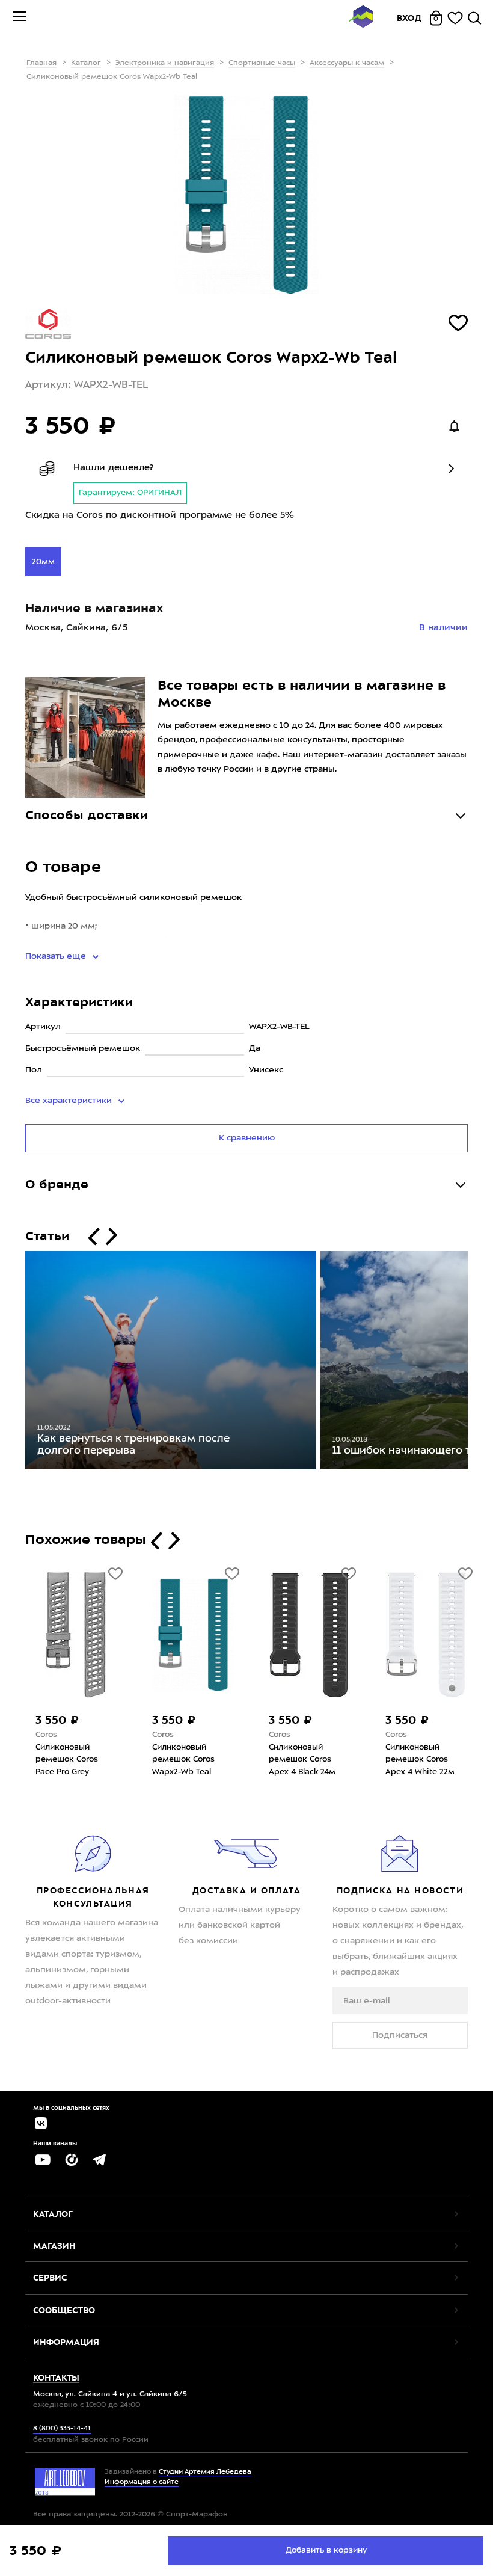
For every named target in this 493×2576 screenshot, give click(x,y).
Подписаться (400, 2035)
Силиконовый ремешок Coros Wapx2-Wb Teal (183, 1760)
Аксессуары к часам (347, 63)
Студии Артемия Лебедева (205, 2472)
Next (477, 1363)
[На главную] (361, 18)
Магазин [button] (54, 2246)
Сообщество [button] (64, 2310)
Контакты (56, 2378)
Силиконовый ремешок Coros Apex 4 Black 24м (302, 1760)
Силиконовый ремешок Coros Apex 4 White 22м (420, 1760)
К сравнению (247, 1138)
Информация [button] (66, 2342)
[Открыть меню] (19, 18)
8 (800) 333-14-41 (62, 2429)
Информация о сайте (142, 2482)
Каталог (86, 63)
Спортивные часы (262, 63)
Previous (16, 1363)
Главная (41, 63)
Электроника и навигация (165, 63)
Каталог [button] (53, 2214)
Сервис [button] (50, 2278)
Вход (409, 18)
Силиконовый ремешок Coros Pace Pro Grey (67, 1760)
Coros (46, 1735)
